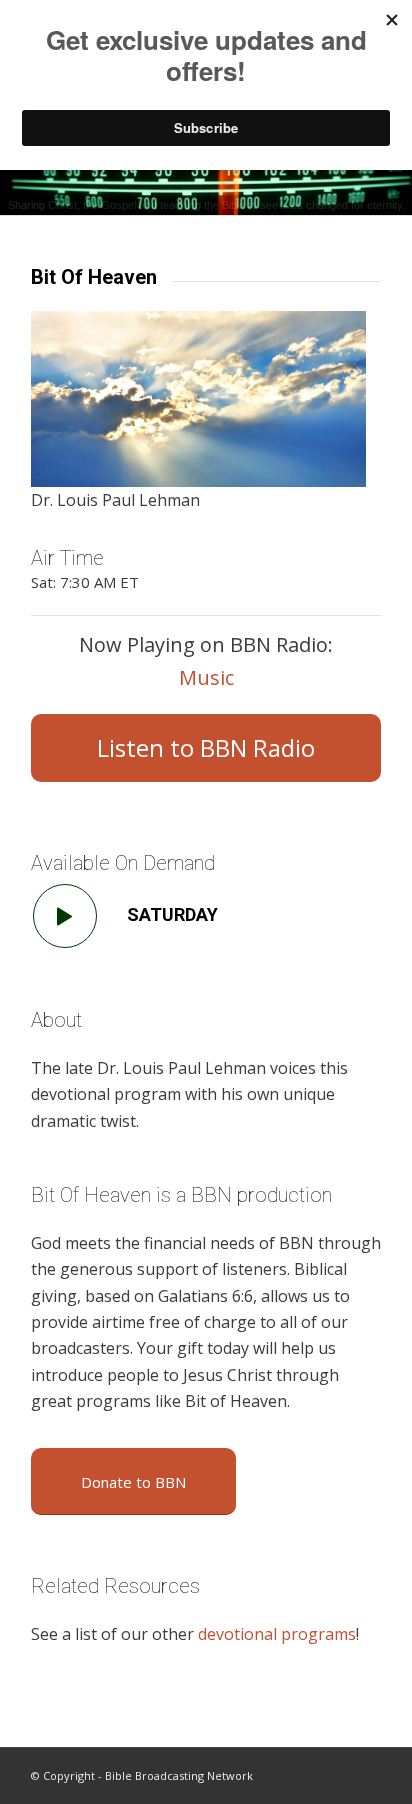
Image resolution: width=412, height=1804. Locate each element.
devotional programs (277, 1634)
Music (206, 677)
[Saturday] (65, 916)
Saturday (172, 914)
